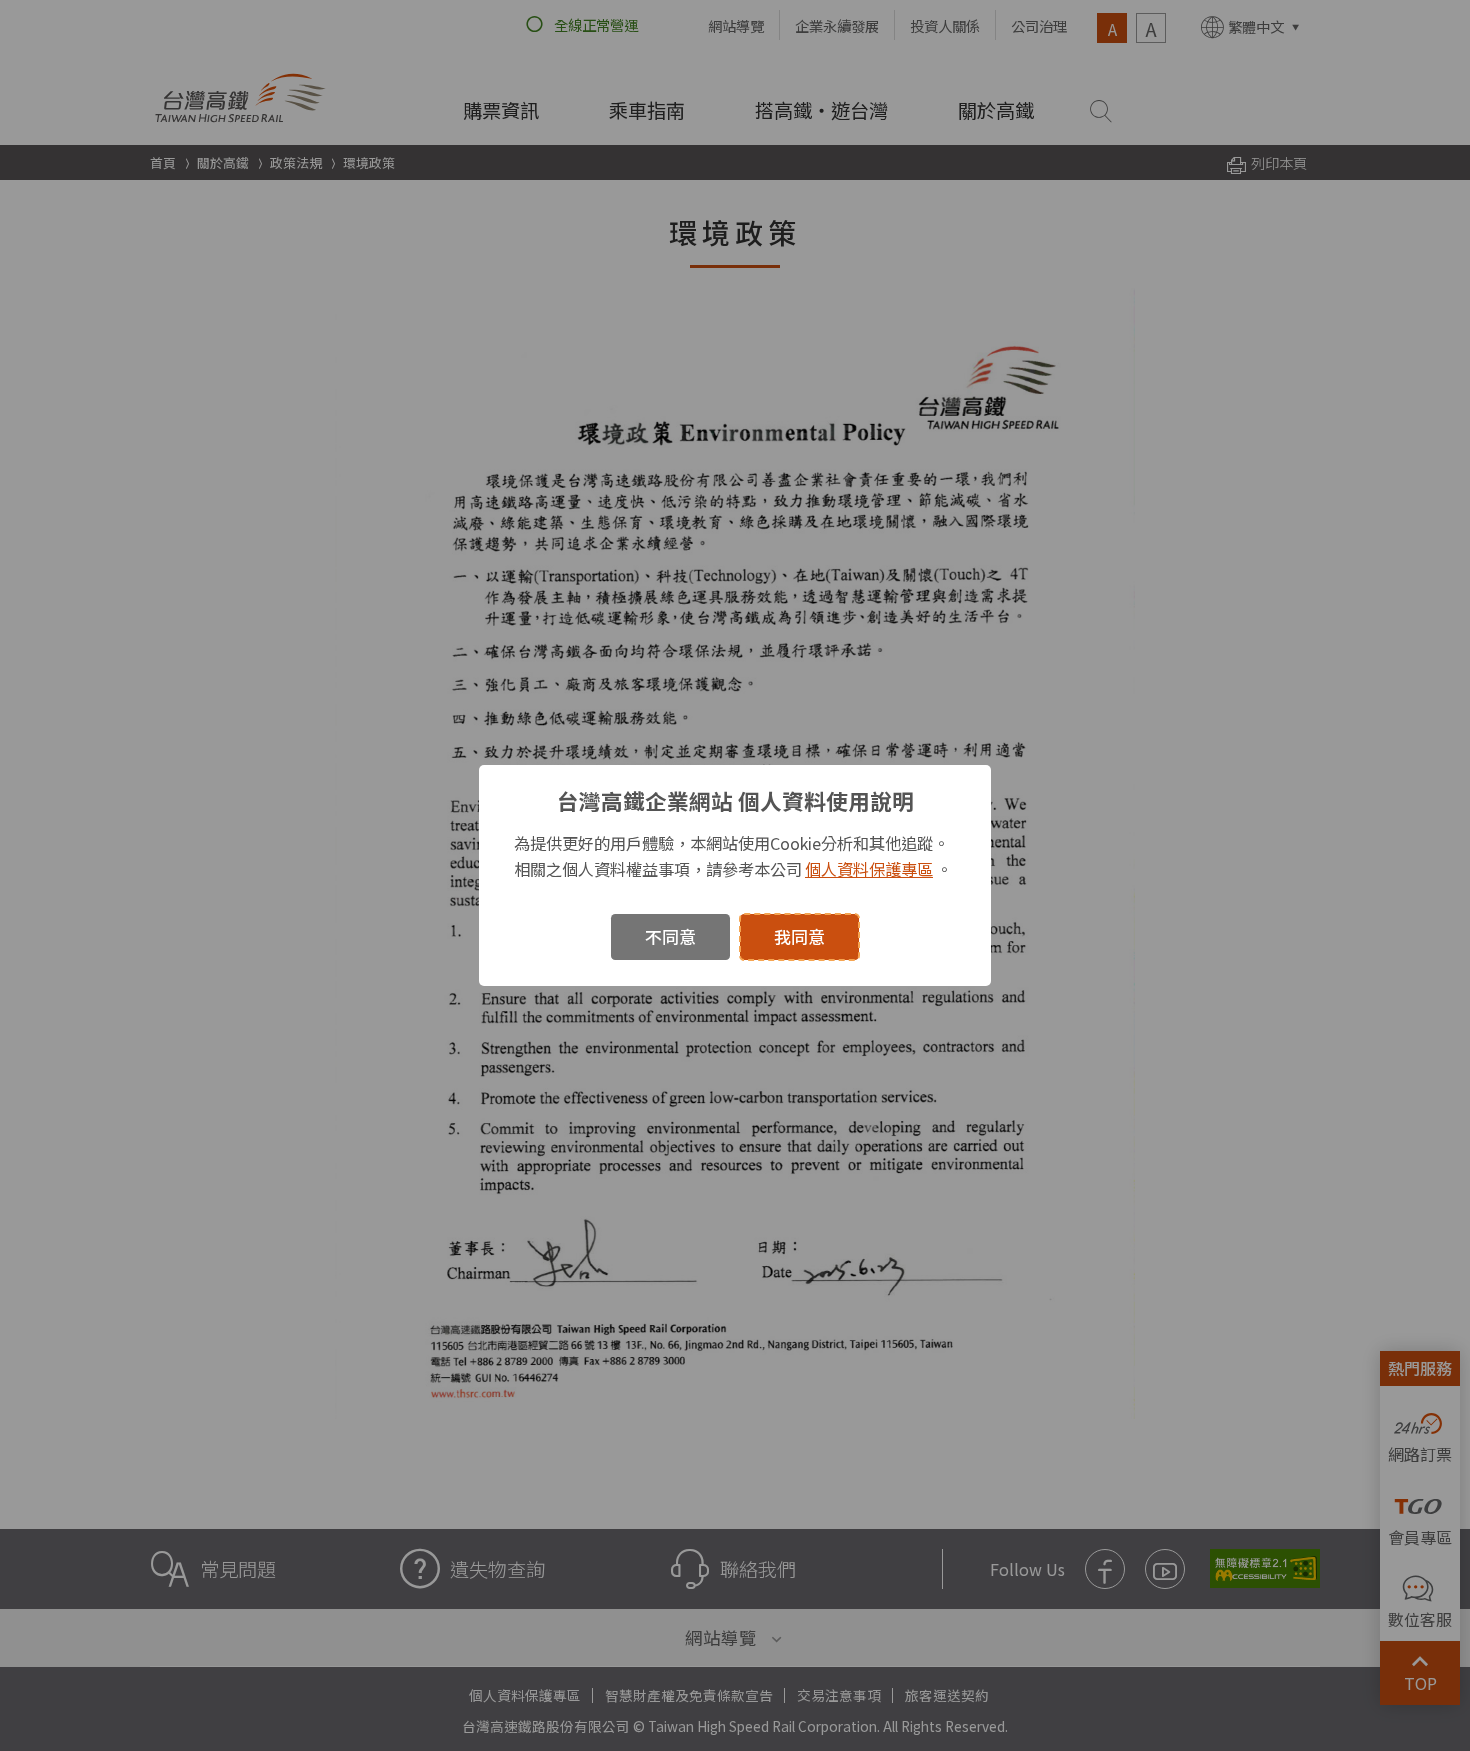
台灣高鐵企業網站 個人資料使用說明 (735, 800)
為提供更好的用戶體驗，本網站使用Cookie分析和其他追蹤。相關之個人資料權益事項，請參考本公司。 (733, 856)
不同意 (670, 936)
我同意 (799, 936)
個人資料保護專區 (869, 869)
